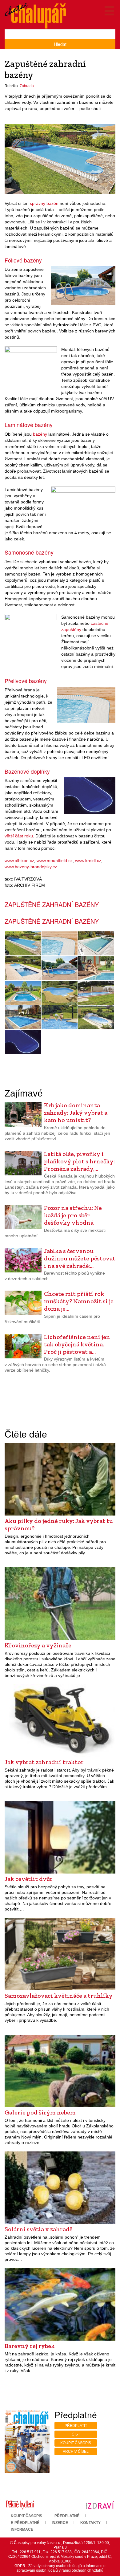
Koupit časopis (76, 2443)
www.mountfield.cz (55, 861)
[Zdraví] (100, 2505)
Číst (76, 2434)
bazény (40, 434)
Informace (22, 2529)
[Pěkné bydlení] (20, 2505)
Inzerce (60, 2523)
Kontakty (90, 2523)
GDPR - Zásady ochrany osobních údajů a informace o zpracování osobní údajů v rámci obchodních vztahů (60, 2568)
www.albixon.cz (19, 861)
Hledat (60, 44)
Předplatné (67, 2516)
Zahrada (27, 86)
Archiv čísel (76, 2452)
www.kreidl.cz (88, 861)
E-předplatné (25, 2523)
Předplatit (76, 2426)
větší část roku (19, 836)
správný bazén (44, 203)
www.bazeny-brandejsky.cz (31, 867)
